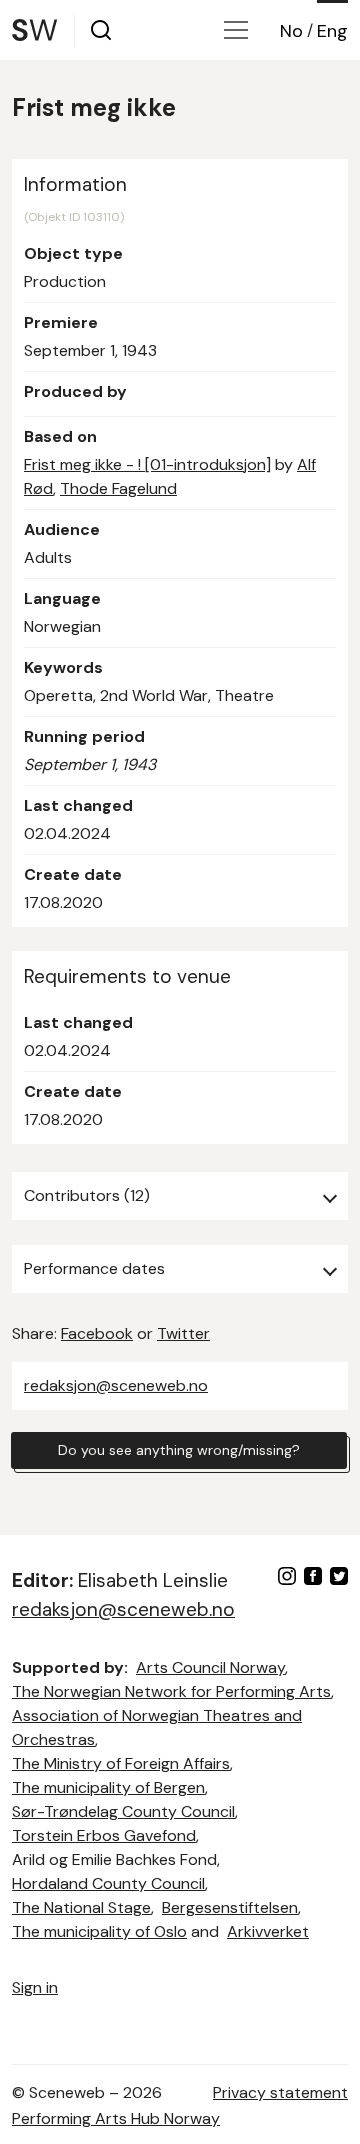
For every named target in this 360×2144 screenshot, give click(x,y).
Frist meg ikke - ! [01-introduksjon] (147, 464)
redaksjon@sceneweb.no (116, 1385)
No (291, 31)
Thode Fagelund (118, 488)
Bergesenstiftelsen (230, 1907)
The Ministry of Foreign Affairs (121, 1763)
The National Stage (81, 1907)
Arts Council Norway (210, 1667)
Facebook (97, 1333)
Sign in (35, 1987)
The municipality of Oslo (99, 1931)
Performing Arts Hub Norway (116, 2118)
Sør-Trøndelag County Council (123, 1811)
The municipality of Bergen (108, 1787)
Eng (332, 31)
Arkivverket (268, 1931)
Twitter (183, 1333)
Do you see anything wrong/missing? (179, 1450)
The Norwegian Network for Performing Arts (171, 1691)
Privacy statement (280, 2092)
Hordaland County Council (108, 1883)
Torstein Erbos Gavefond (104, 1835)
